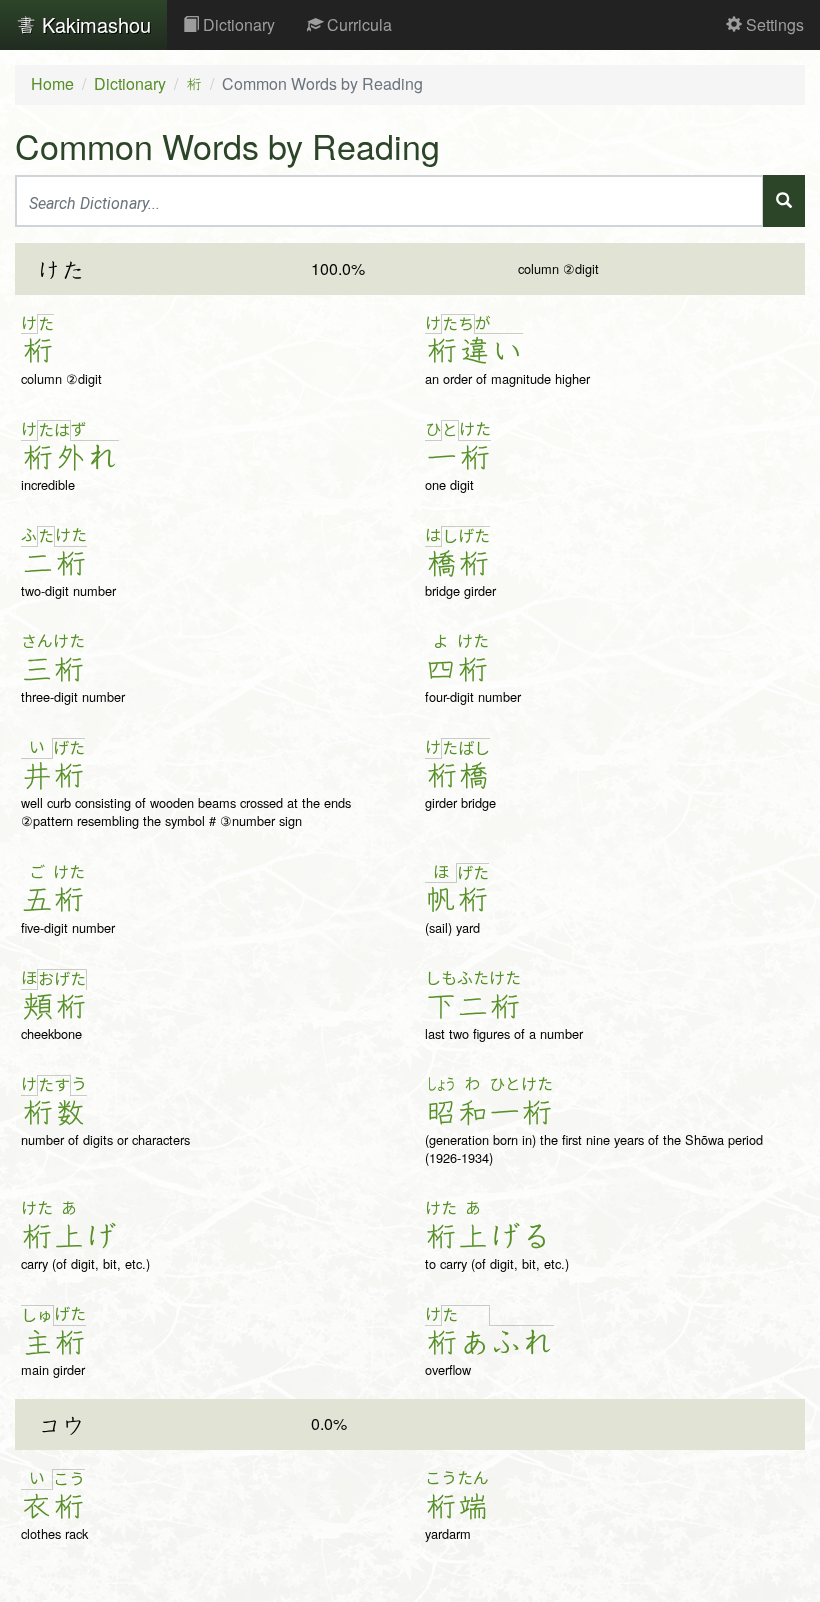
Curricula (357, 24)
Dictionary (237, 24)
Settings (773, 24)
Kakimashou (93, 24)
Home (52, 83)
